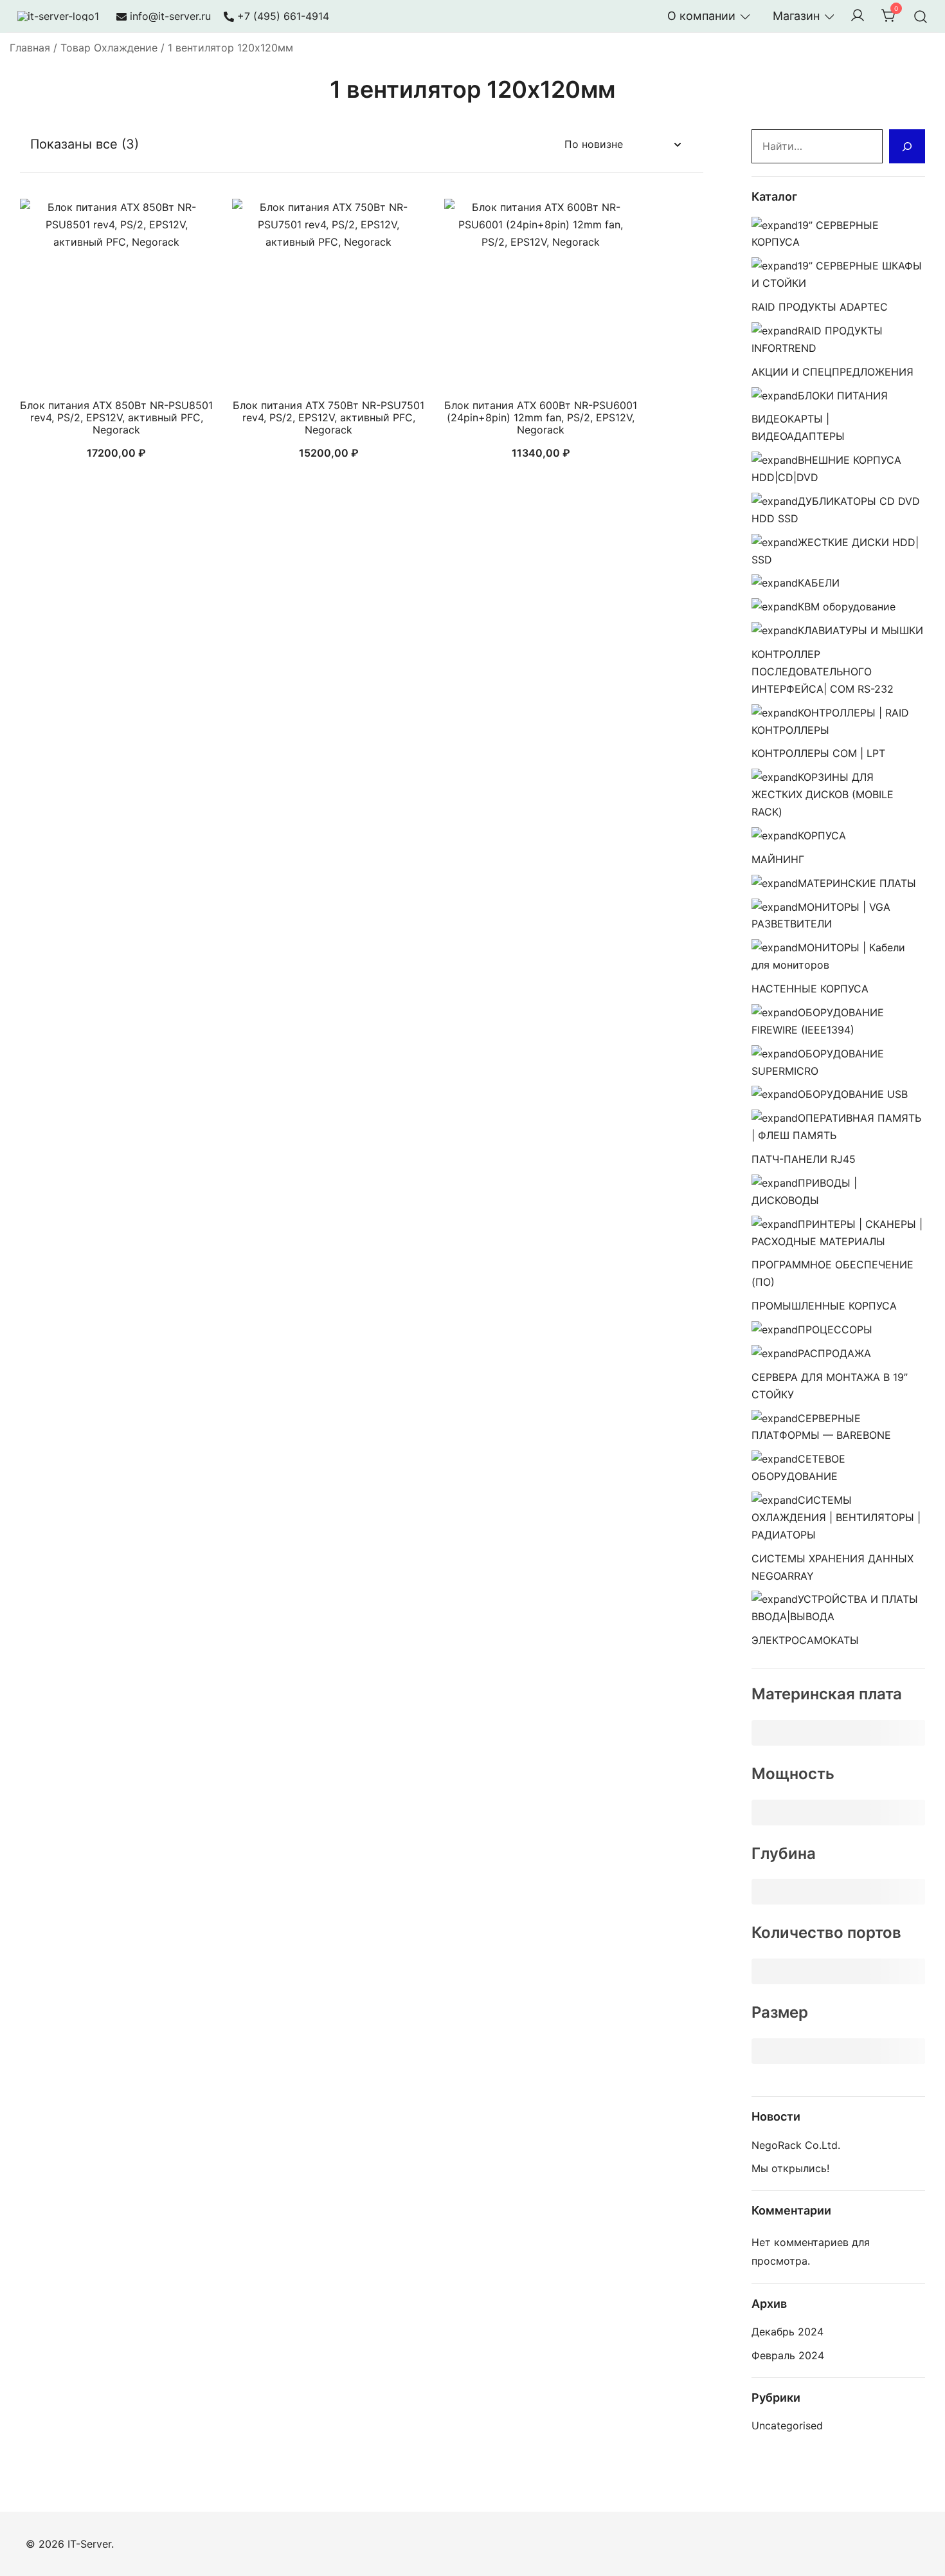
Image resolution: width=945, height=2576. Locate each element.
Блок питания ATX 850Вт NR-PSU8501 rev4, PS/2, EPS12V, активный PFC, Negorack (116, 417)
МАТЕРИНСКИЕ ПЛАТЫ (857, 883)
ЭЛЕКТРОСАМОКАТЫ (805, 1640)
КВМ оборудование (847, 607)
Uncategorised (787, 2425)
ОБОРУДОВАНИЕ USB (853, 1094)
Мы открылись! (790, 2168)
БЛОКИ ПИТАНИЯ (843, 396)
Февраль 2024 (788, 2355)
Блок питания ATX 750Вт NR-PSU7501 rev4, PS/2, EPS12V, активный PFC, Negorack (328, 417)
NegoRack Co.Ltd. (796, 2145)
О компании (701, 16)
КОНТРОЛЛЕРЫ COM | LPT (818, 753)
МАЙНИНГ (778, 859)
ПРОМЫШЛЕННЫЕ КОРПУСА (824, 1306)
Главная (30, 48)
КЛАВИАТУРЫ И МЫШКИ (860, 630)
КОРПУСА (822, 836)
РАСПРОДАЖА (834, 1353)
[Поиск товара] (921, 16)
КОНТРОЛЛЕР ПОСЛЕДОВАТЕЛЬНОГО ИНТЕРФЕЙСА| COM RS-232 (823, 671)
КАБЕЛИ (819, 583)
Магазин (796, 16)
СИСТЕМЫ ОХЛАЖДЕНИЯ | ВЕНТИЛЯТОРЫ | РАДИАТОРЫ (836, 1517)
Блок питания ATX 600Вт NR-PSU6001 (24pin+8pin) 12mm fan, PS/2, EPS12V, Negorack (541, 417)
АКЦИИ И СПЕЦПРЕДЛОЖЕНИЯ (833, 372)
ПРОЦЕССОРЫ (835, 1329)
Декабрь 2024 (788, 2332)
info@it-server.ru (170, 16)
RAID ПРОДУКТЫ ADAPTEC (820, 307)
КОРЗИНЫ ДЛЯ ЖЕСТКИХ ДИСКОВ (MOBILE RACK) (823, 794)
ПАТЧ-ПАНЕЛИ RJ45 (804, 1159)
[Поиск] (907, 146)
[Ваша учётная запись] (858, 16)
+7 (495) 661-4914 (283, 16)
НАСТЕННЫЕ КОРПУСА (810, 989)
